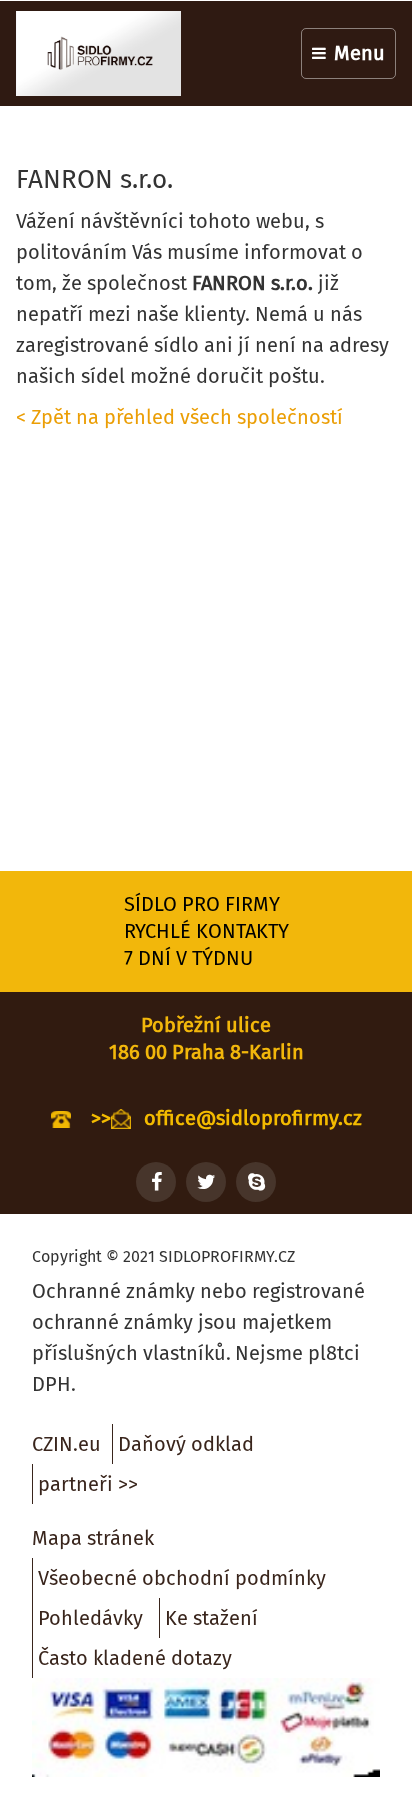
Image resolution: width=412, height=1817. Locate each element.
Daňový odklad (186, 1444)
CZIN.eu (66, 1444)
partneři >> (88, 1484)
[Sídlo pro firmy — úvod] (98, 53)
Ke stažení (211, 1618)
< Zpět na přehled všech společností (179, 417)
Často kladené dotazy (135, 1658)
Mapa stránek (93, 1538)
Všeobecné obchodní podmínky (182, 1578)
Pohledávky (90, 1618)
